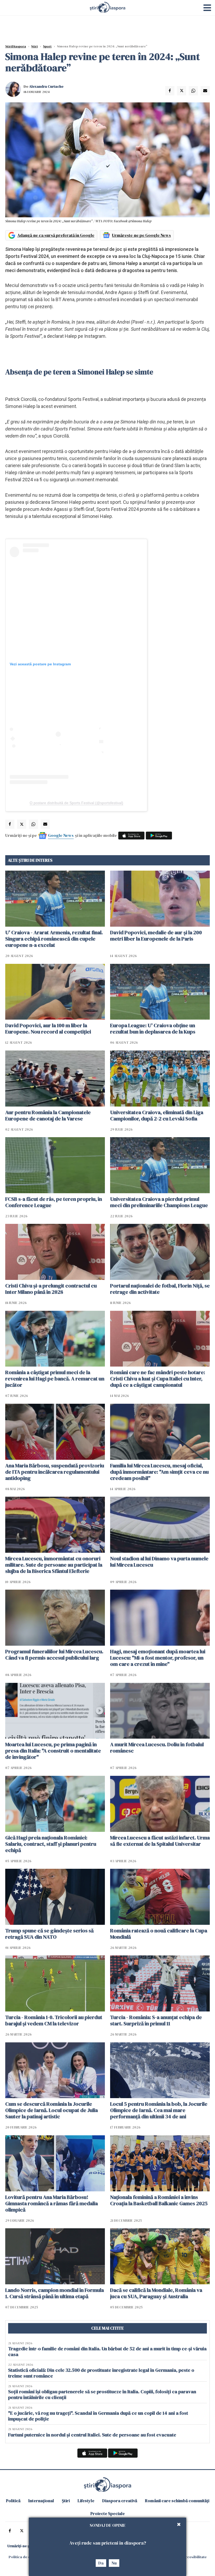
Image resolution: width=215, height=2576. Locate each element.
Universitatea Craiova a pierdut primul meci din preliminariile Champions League (159, 1202)
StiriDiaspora (16, 46)
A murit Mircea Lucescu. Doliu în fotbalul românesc (157, 1748)
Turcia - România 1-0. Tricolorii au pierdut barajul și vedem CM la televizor (54, 2020)
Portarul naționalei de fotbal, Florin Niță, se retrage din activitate (160, 1289)
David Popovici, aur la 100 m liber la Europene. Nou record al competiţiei (48, 1029)
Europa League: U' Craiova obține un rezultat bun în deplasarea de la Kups (153, 1029)
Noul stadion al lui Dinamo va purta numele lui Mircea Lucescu (159, 1562)
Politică (13, 2501)
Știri (34, 46)
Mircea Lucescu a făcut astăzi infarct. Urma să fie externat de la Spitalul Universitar (160, 1841)
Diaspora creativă (120, 2501)
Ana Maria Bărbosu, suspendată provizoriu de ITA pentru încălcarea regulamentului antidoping (55, 1472)
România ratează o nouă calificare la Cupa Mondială (159, 1934)
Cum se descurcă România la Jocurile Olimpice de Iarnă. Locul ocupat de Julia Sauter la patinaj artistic (52, 2110)
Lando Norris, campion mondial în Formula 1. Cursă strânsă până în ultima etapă (55, 2293)
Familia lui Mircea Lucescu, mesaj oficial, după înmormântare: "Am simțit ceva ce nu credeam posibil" (159, 1472)
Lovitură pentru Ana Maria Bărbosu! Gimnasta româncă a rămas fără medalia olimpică (52, 2203)
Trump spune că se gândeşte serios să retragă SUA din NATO (49, 1934)
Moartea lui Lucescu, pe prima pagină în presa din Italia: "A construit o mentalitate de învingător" (53, 1751)
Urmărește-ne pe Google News (141, 235)
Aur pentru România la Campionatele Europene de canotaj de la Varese (48, 1115)
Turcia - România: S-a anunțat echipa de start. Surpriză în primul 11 (156, 2020)
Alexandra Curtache (46, 86)
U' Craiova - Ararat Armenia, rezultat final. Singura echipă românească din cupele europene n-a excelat (54, 939)
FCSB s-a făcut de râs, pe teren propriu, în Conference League (54, 1202)
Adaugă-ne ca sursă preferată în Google (56, 235)
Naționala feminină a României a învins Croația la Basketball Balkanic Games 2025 (159, 2200)
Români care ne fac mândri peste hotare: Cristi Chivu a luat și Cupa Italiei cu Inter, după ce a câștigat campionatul (158, 1379)
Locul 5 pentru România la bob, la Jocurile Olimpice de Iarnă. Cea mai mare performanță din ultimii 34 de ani (159, 2110)
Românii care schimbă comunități (177, 2501)
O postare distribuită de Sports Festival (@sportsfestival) (76, 803)
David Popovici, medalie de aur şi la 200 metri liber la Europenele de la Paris (156, 936)
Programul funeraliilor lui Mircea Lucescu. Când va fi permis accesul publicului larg (54, 1655)
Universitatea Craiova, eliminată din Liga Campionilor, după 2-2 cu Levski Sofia (157, 1115)
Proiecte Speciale (108, 2513)
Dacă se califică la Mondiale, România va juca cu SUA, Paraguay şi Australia (156, 2293)
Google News (61, 835)
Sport (47, 46)
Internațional (41, 2501)
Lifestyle (86, 2501)
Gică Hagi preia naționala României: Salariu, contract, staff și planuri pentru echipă (51, 1844)
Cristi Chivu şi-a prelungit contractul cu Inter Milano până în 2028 (51, 1289)
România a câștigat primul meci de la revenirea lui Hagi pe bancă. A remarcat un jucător (55, 1379)
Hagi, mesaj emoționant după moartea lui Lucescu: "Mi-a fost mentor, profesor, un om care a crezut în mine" (158, 1658)
